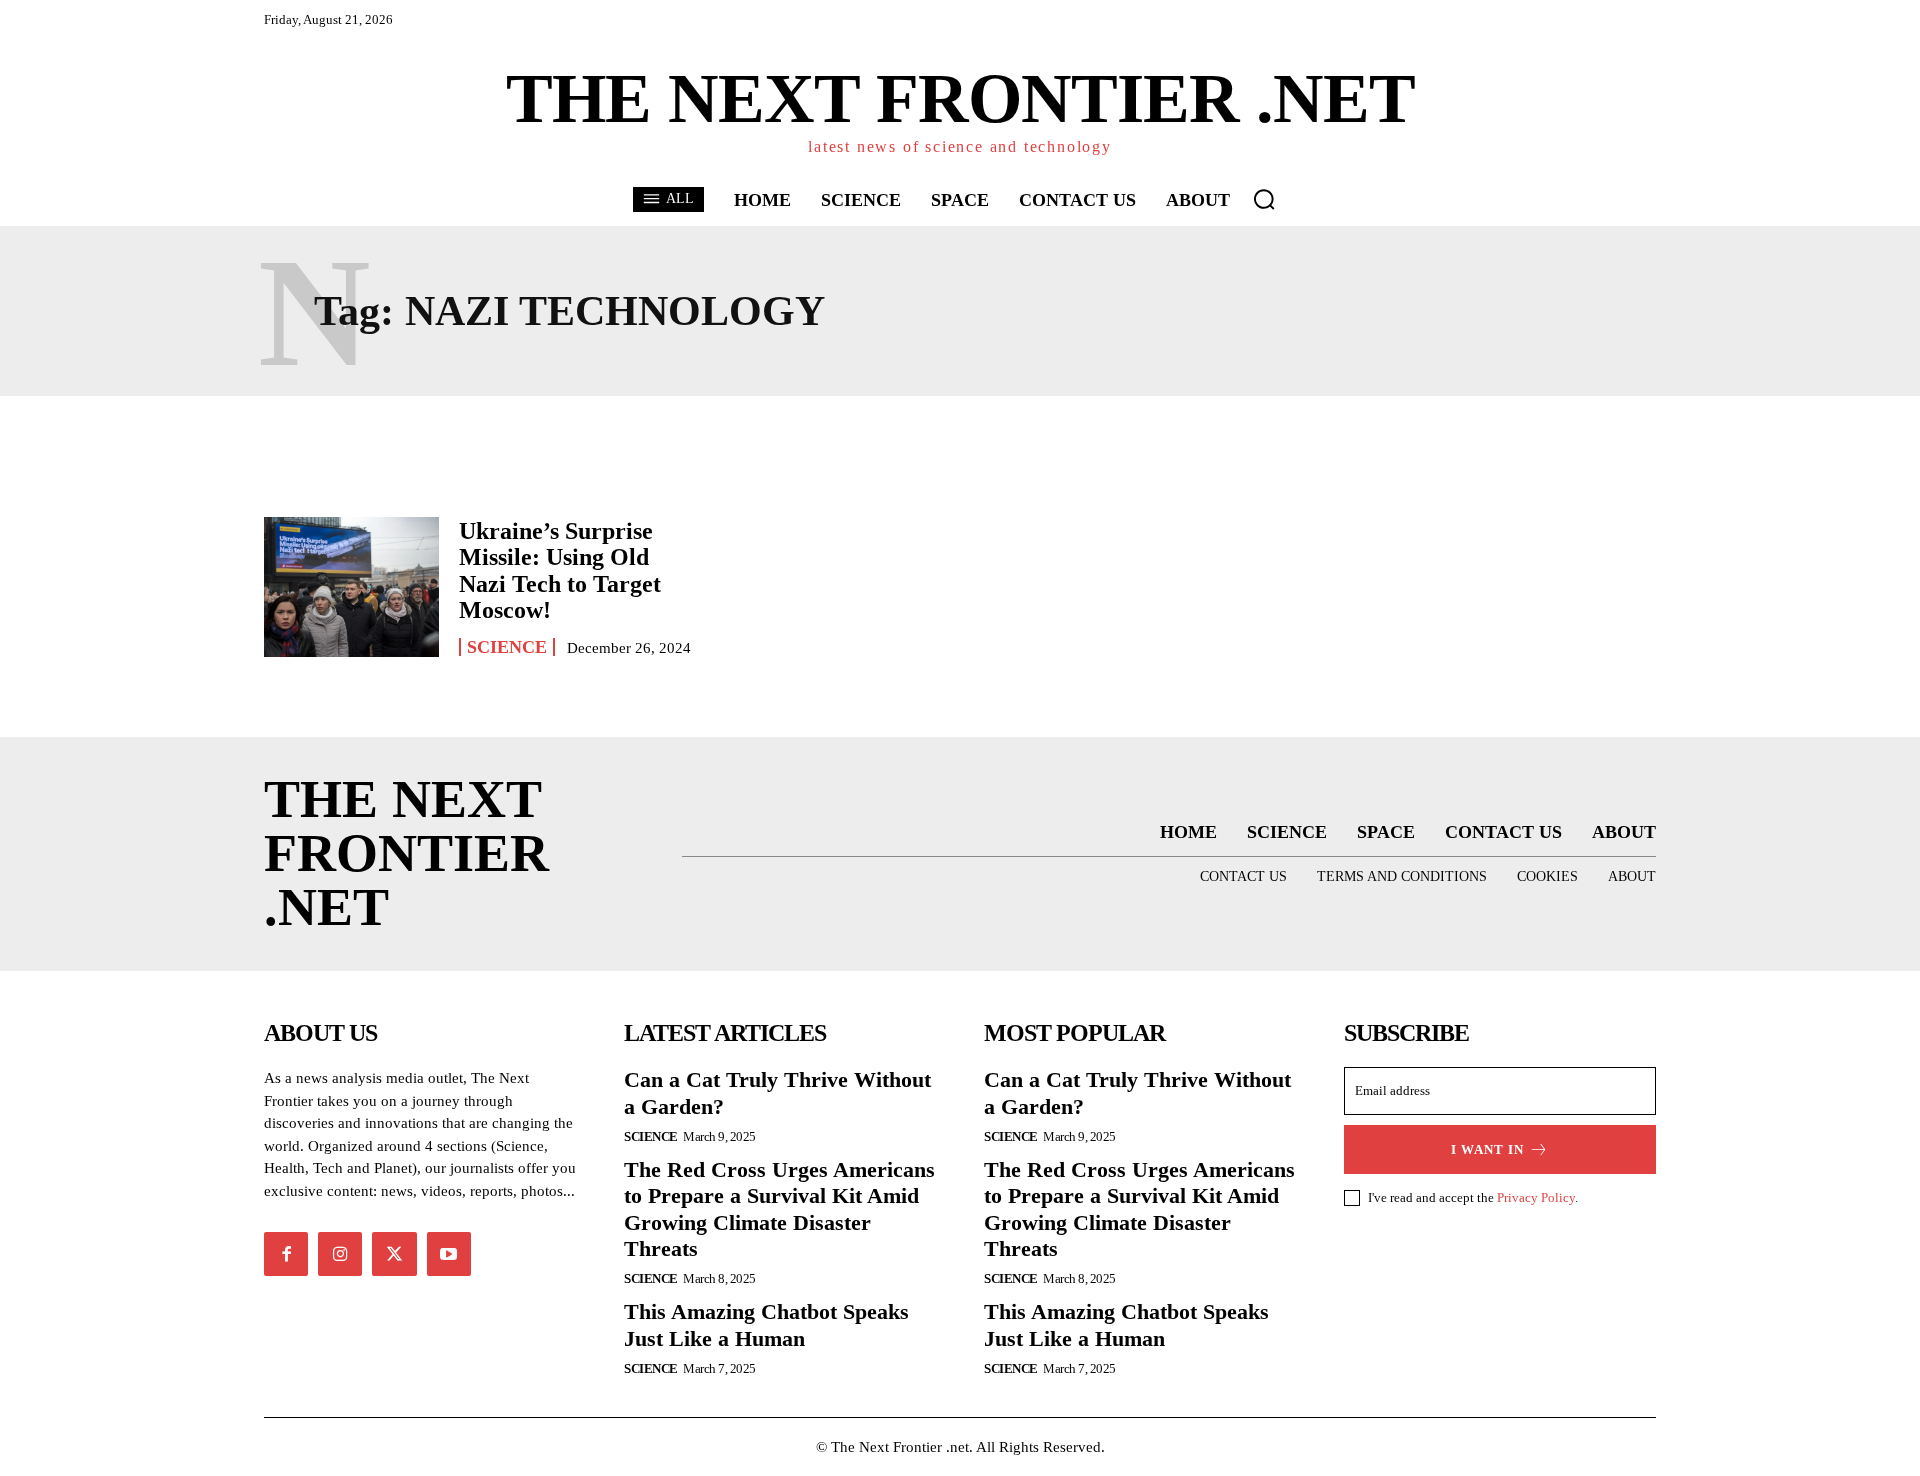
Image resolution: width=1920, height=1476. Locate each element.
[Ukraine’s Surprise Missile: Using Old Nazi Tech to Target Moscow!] (351, 587)
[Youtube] (449, 1254)
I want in (1487, 1149)
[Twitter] (394, 1254)
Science (507, 647)
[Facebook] (286, 1254)
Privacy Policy (1536, 1197)
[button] (1264, 199)
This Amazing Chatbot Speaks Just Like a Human (766, 1324)
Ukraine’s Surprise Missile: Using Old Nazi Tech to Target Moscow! (560, 570)
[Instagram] (340, 1254)
